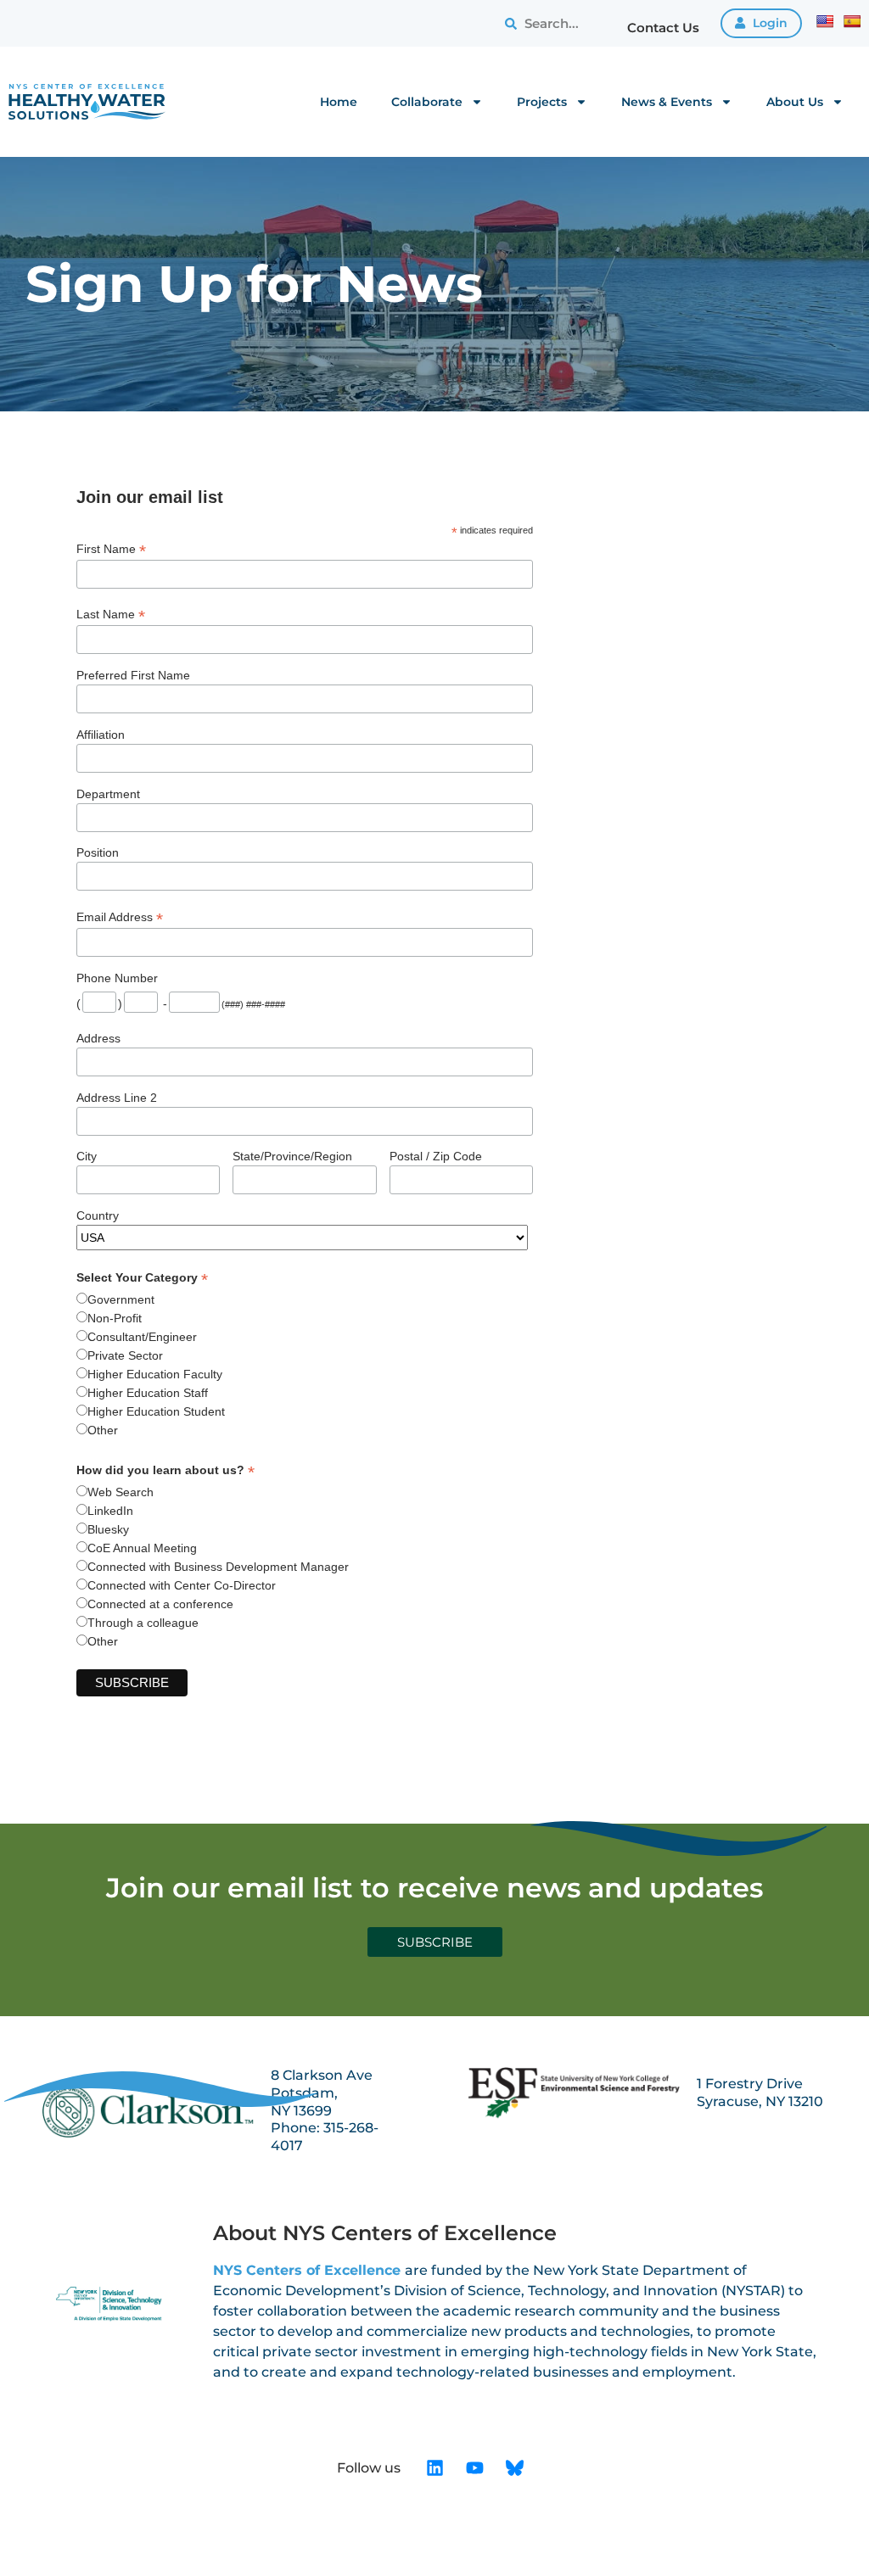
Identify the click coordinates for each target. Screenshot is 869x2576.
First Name (111, 549)
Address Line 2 (117, 1098)
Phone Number (117, 978)
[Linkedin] (435, 2468)
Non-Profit (115, 1318)
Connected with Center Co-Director (182, 1585)
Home (339, 102)
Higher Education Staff (148, 1393)
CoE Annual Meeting (142, 1548)
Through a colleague (143, 1623)
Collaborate (427, 102)
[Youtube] (475, 2468)
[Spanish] (852, 21)
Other (103, 1430)
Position (98, 852)
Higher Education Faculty (155, 1374)
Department (108, 794)
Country (98, 1215)
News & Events (667, 102)
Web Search (121, 1492)
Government (121, 1299)
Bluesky (108, 1529)
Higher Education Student (156, 1411)
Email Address (120, 917)
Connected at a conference (160, 1604)
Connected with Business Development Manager (218, 1567)
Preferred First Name (133, 675)
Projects (542, 102)
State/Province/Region (292, 1156)
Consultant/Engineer (142, 1337)
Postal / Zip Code (436, 1156)
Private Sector (125, 1355)
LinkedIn (110, 1511)
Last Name (111, 615)
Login (768, 23)
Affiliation (101, 735)
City (87, 1156)
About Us (795, 102)
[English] (825, 21)
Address (98, 1038)
